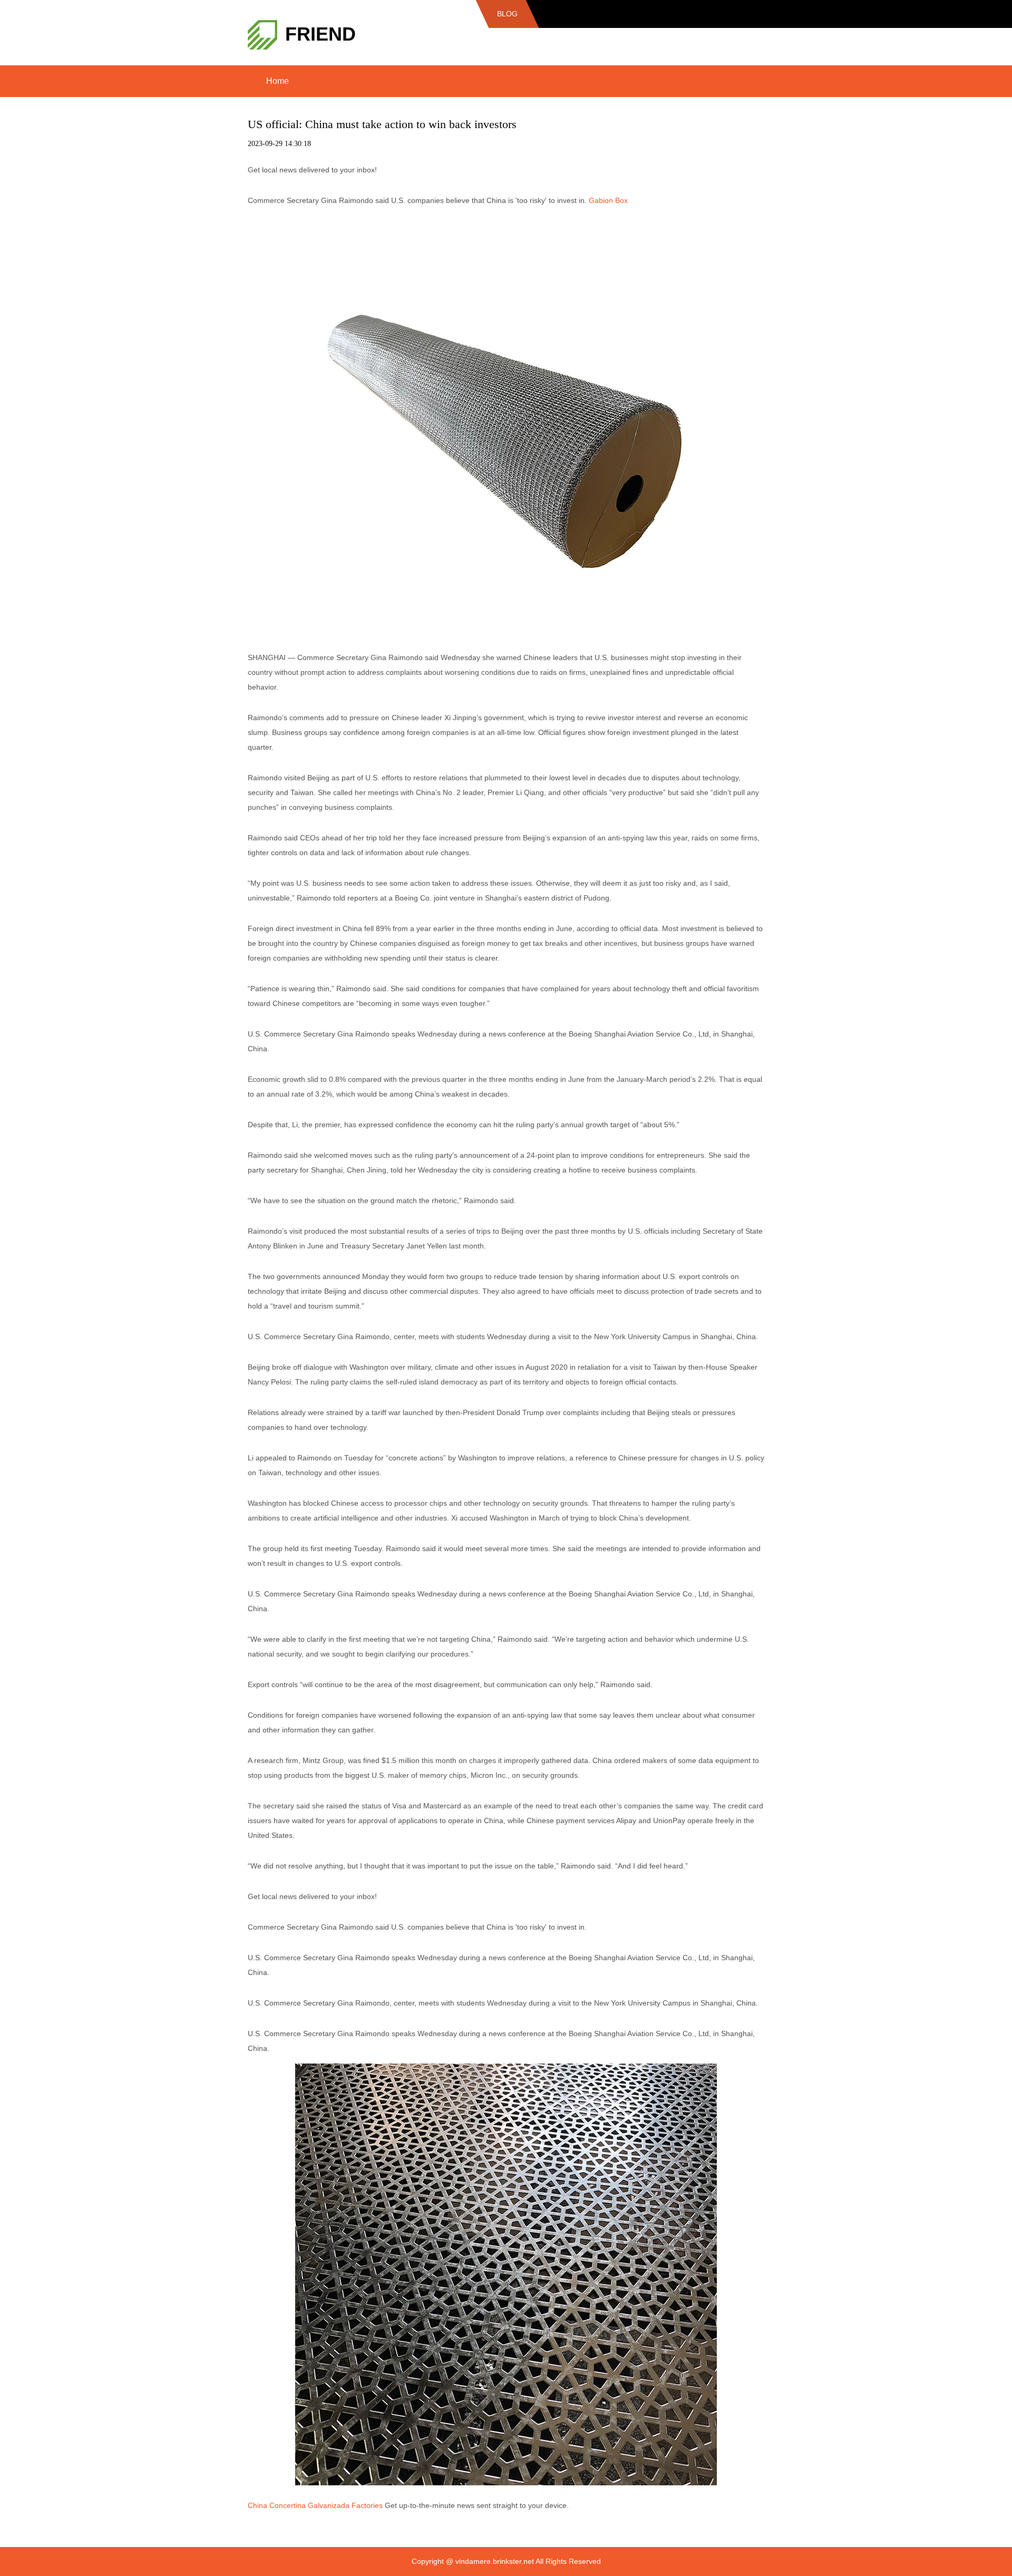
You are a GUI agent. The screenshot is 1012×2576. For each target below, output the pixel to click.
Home (278, 81)
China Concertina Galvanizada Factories (315, 2505)
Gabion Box (608, 200)
